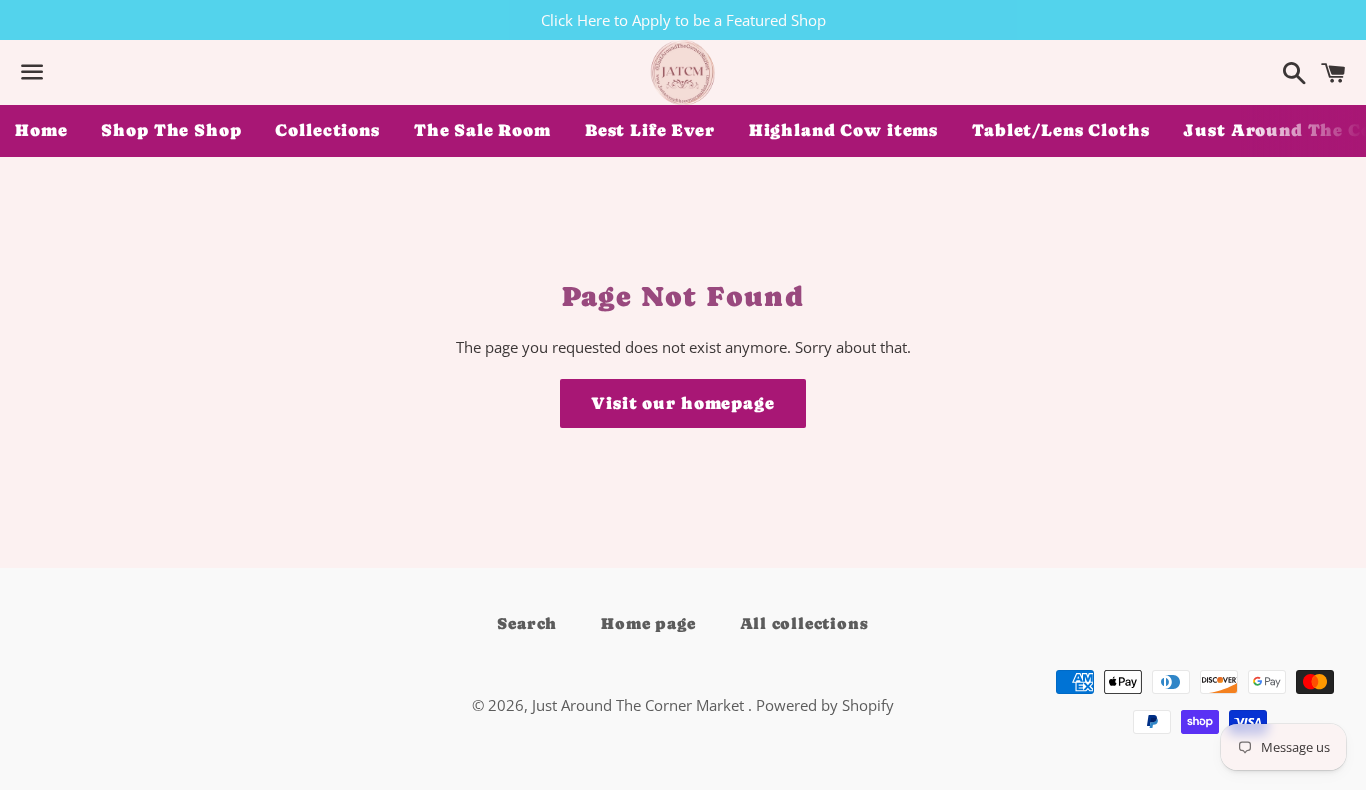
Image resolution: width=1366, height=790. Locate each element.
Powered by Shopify (825, 705)
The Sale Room (482, 130)
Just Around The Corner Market (640, 705)
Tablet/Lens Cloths (1060, 130)
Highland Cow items (843, 130)
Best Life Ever (650, 130)
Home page (648, 623)
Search (527, 623)
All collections (804, 623)
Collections (327, 130)
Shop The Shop (171, 130)
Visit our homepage (682, 403)
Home (41, 130)
